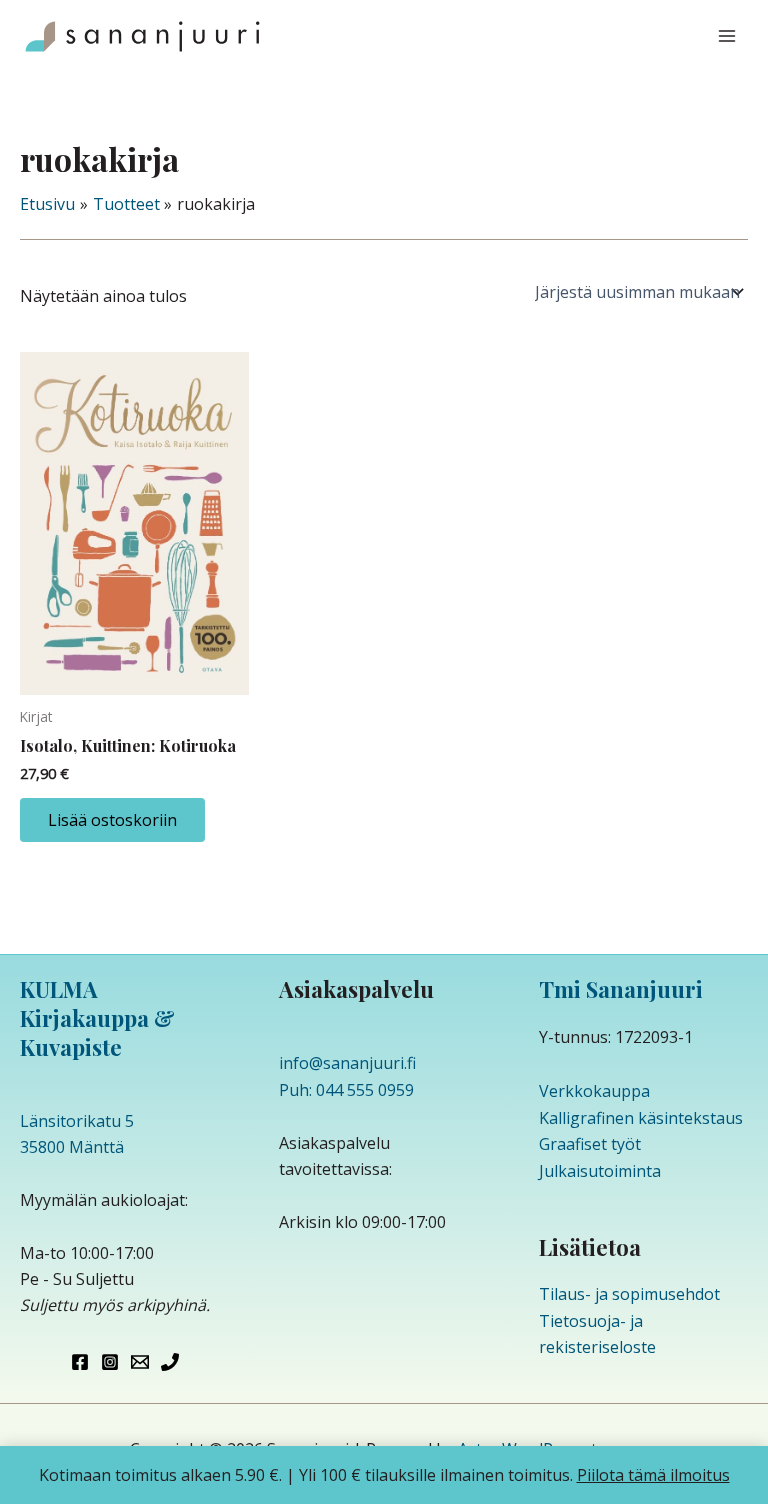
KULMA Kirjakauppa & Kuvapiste (97, 1017)
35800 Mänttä (72, 1147)
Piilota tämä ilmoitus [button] (653, 1475)
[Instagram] (110, 1362)
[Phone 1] (170, 1362)
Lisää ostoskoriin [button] (112, 820)
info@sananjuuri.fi (347, 1063)
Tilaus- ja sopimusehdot (629, 1294)
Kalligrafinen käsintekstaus (641, 1118)
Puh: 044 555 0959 (346, 1090)
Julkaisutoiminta (600, 1171)
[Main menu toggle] (727, 36)
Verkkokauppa (594, 1091)
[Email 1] (140, 1362)
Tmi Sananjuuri (621, 989)
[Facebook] (80, 1362)
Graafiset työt (590, 1144)
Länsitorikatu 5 (77, 1121)
